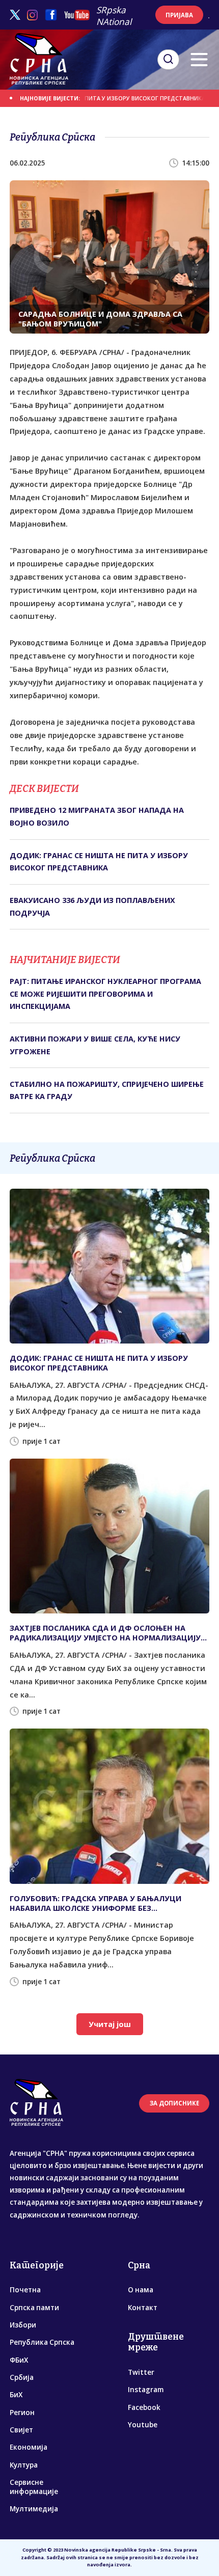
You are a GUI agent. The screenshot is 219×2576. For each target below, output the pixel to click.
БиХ (16, 2395)
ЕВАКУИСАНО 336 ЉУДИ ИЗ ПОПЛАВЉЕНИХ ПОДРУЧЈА (92, 906)
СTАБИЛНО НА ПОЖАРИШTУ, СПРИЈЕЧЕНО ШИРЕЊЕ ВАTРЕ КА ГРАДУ (107, 1090)
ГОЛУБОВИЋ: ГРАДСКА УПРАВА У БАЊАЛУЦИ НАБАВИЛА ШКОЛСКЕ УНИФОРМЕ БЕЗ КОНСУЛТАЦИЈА (95, 1903)
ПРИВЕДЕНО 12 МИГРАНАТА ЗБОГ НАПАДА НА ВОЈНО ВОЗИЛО (97, 816)
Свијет (21, 2430)
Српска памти (34, 2308)
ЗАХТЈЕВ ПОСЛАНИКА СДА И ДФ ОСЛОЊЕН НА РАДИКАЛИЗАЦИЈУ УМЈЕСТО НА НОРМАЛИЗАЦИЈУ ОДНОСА (105, 1633)
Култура (24, 2465)
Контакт (143, 2308)
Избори (23, 2325)
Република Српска (42, 2342)
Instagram (146, 2390)
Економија (29, 2447)
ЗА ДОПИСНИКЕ (174, 2103)
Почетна (25, 2290)
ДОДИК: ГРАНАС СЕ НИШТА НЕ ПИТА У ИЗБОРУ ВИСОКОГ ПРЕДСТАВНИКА (99, 861)
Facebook (144, 2407)
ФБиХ (19, 2360)
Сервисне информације (34, 2487)
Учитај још (110, 2024)
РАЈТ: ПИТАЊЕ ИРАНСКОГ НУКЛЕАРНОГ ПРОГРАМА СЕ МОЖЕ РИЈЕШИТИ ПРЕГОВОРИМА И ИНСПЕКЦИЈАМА (105, 994)
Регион (22, 2413)
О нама (141, 2290)
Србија (22, 2377)
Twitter (141, 2372)
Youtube (143, 2425)
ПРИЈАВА (179, 15)
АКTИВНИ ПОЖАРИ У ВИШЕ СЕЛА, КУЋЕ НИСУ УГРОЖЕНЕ (95, 1045)
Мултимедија (34, 2509)
